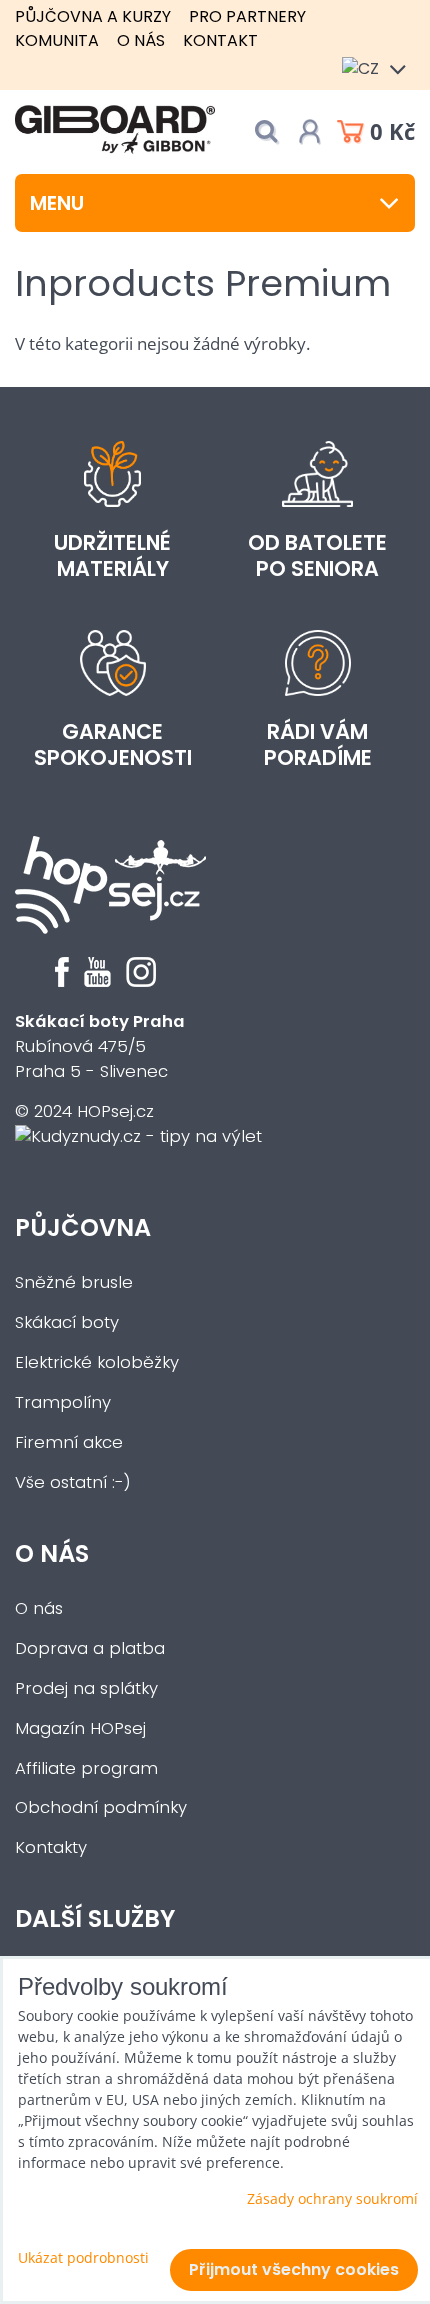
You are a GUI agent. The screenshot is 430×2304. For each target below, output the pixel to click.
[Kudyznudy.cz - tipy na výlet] (138, 1136)
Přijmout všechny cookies (294, 2269)
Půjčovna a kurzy (93, 16)
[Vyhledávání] (266, 131)
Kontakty (51, 1847)
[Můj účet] (310, 132)
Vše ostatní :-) (73, 1482)
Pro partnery (247, 16)
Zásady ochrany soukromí (332, 2198)
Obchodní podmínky (101, 1807)
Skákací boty (67, 1322)
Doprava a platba (90, 1648)
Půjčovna (83, 1227)
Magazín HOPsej (80, 1728)
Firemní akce (69, 1442)
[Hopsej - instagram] (141, 981)
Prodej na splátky (86, 1688)
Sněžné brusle (74, 1282)
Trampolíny (63, 1402)
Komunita (57, 40)
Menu (57, 203)
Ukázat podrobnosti (83, 2257)
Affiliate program (86, 1768)
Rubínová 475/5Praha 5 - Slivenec (100, 1046)
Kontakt (220, 40)
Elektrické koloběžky (97, 1362)
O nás (141, 40)
